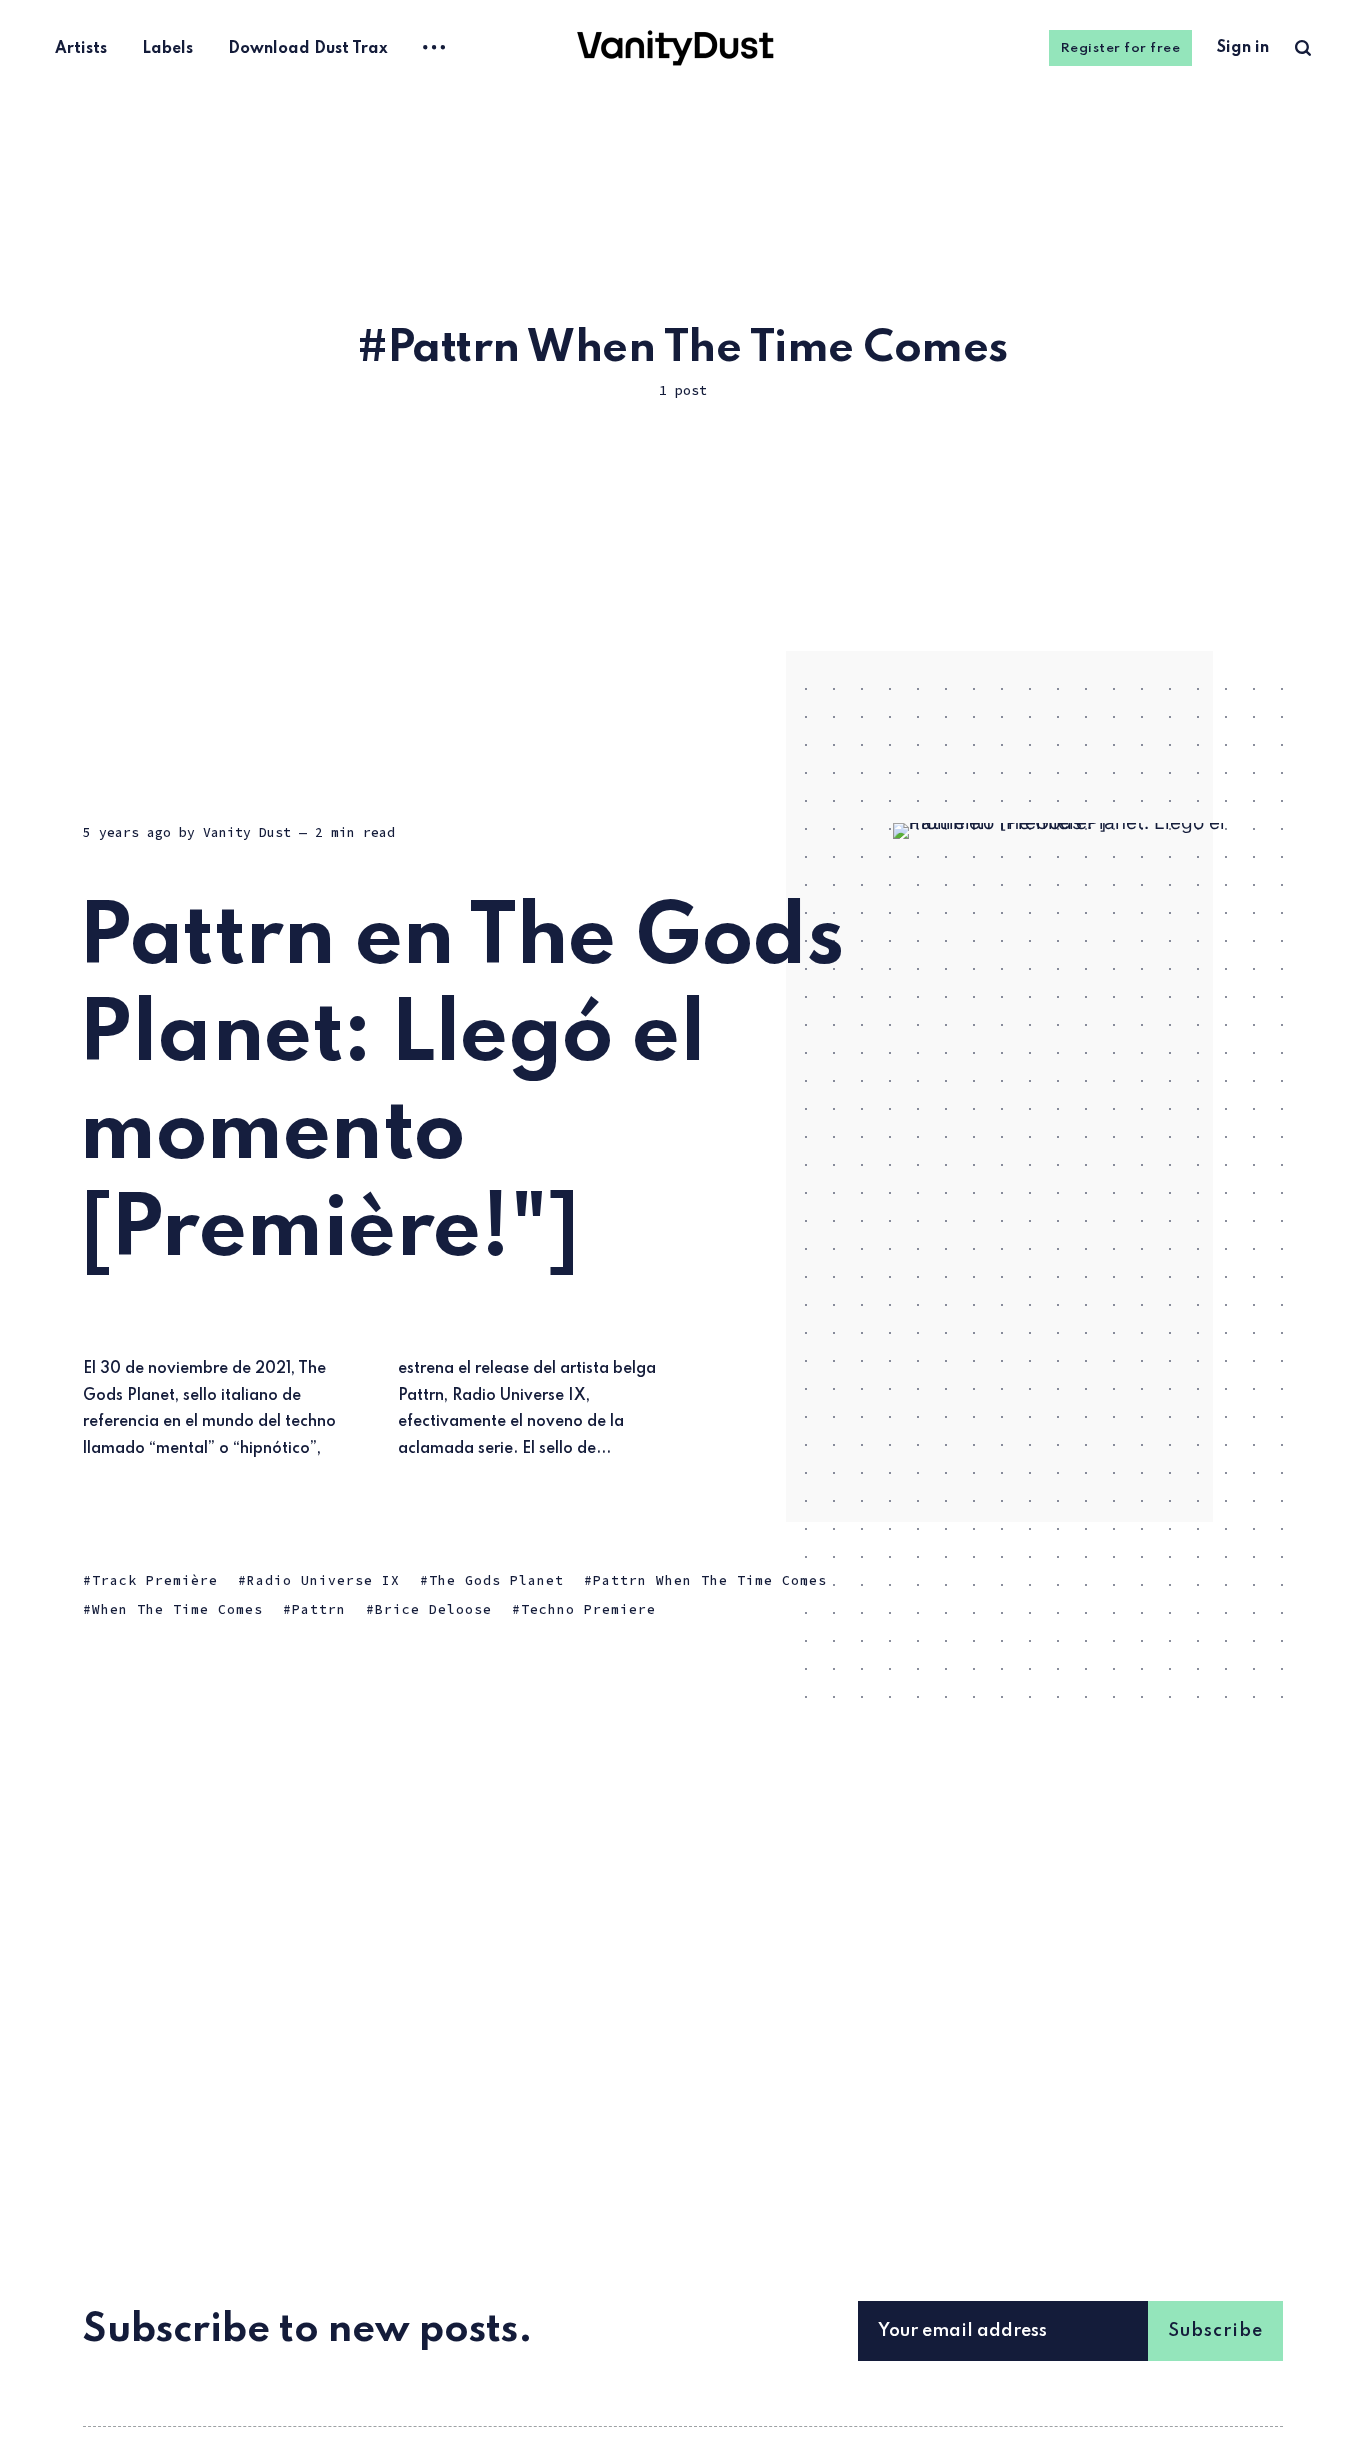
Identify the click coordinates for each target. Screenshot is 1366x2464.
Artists (81, 49)
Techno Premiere (588, 1610)
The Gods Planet (496, 1580)
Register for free (1121, 48)
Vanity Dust (247, 832)
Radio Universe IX (323, 1580)
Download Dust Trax (308, 49)
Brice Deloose (433, 1610)
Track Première (155, 1580)
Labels (167, 49)
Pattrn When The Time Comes (710, 1580)
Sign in (1243, 48)
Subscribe (1215, 2331)
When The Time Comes (177, 1610)
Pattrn (319, 1610)
